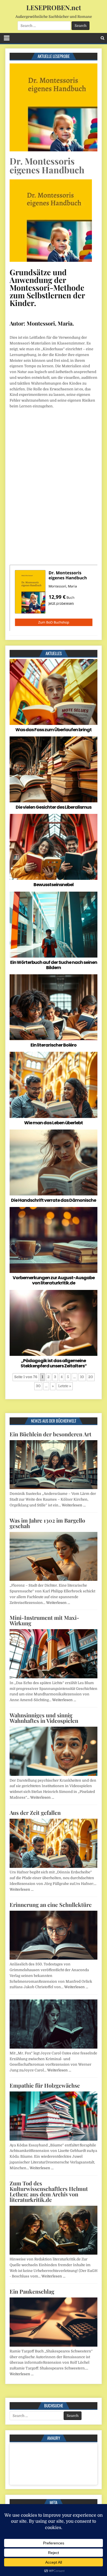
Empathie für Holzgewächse (45, 2085)
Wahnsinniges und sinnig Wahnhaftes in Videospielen (44, 1718)
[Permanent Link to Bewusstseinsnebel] (54, 847)
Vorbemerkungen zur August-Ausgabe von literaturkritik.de (54, 1280)
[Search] (102, 38)
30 (38, 1386)
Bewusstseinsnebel (54, 885)
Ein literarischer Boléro (54, 1045)
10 (82, 1377)
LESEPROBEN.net (54, 7)
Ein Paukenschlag (32, 2291)
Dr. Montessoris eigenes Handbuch (47, 165)
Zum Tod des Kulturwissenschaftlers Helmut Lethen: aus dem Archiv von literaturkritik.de (49, 2191)
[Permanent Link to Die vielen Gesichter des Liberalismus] (54, 769)
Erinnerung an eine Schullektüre (51, 1905)
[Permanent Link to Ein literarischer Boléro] (54, 1007)
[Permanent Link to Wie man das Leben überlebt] (54, 1085)
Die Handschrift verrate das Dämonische (54, 1200)
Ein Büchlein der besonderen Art (50, 1434)
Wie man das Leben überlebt (54, 1123)
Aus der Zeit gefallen (35, 1813)
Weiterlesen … (74, 1505)
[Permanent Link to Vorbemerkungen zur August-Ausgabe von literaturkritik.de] (54, 1240)
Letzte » (65, 1386)
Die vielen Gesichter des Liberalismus (54, 807)
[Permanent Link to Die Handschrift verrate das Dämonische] (54, 1162)
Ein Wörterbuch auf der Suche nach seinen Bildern (54, 965)
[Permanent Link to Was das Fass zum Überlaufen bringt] (54, 692)
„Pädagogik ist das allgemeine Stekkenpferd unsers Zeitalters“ (54, 1363)
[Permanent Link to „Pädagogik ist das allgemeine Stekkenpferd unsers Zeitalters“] (54, 1323)
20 (91, 1377)
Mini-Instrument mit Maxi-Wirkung (44, 1620)
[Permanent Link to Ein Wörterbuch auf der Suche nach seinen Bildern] (54, 925)
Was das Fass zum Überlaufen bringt (54, 730)
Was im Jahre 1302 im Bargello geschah (47, 1523)
